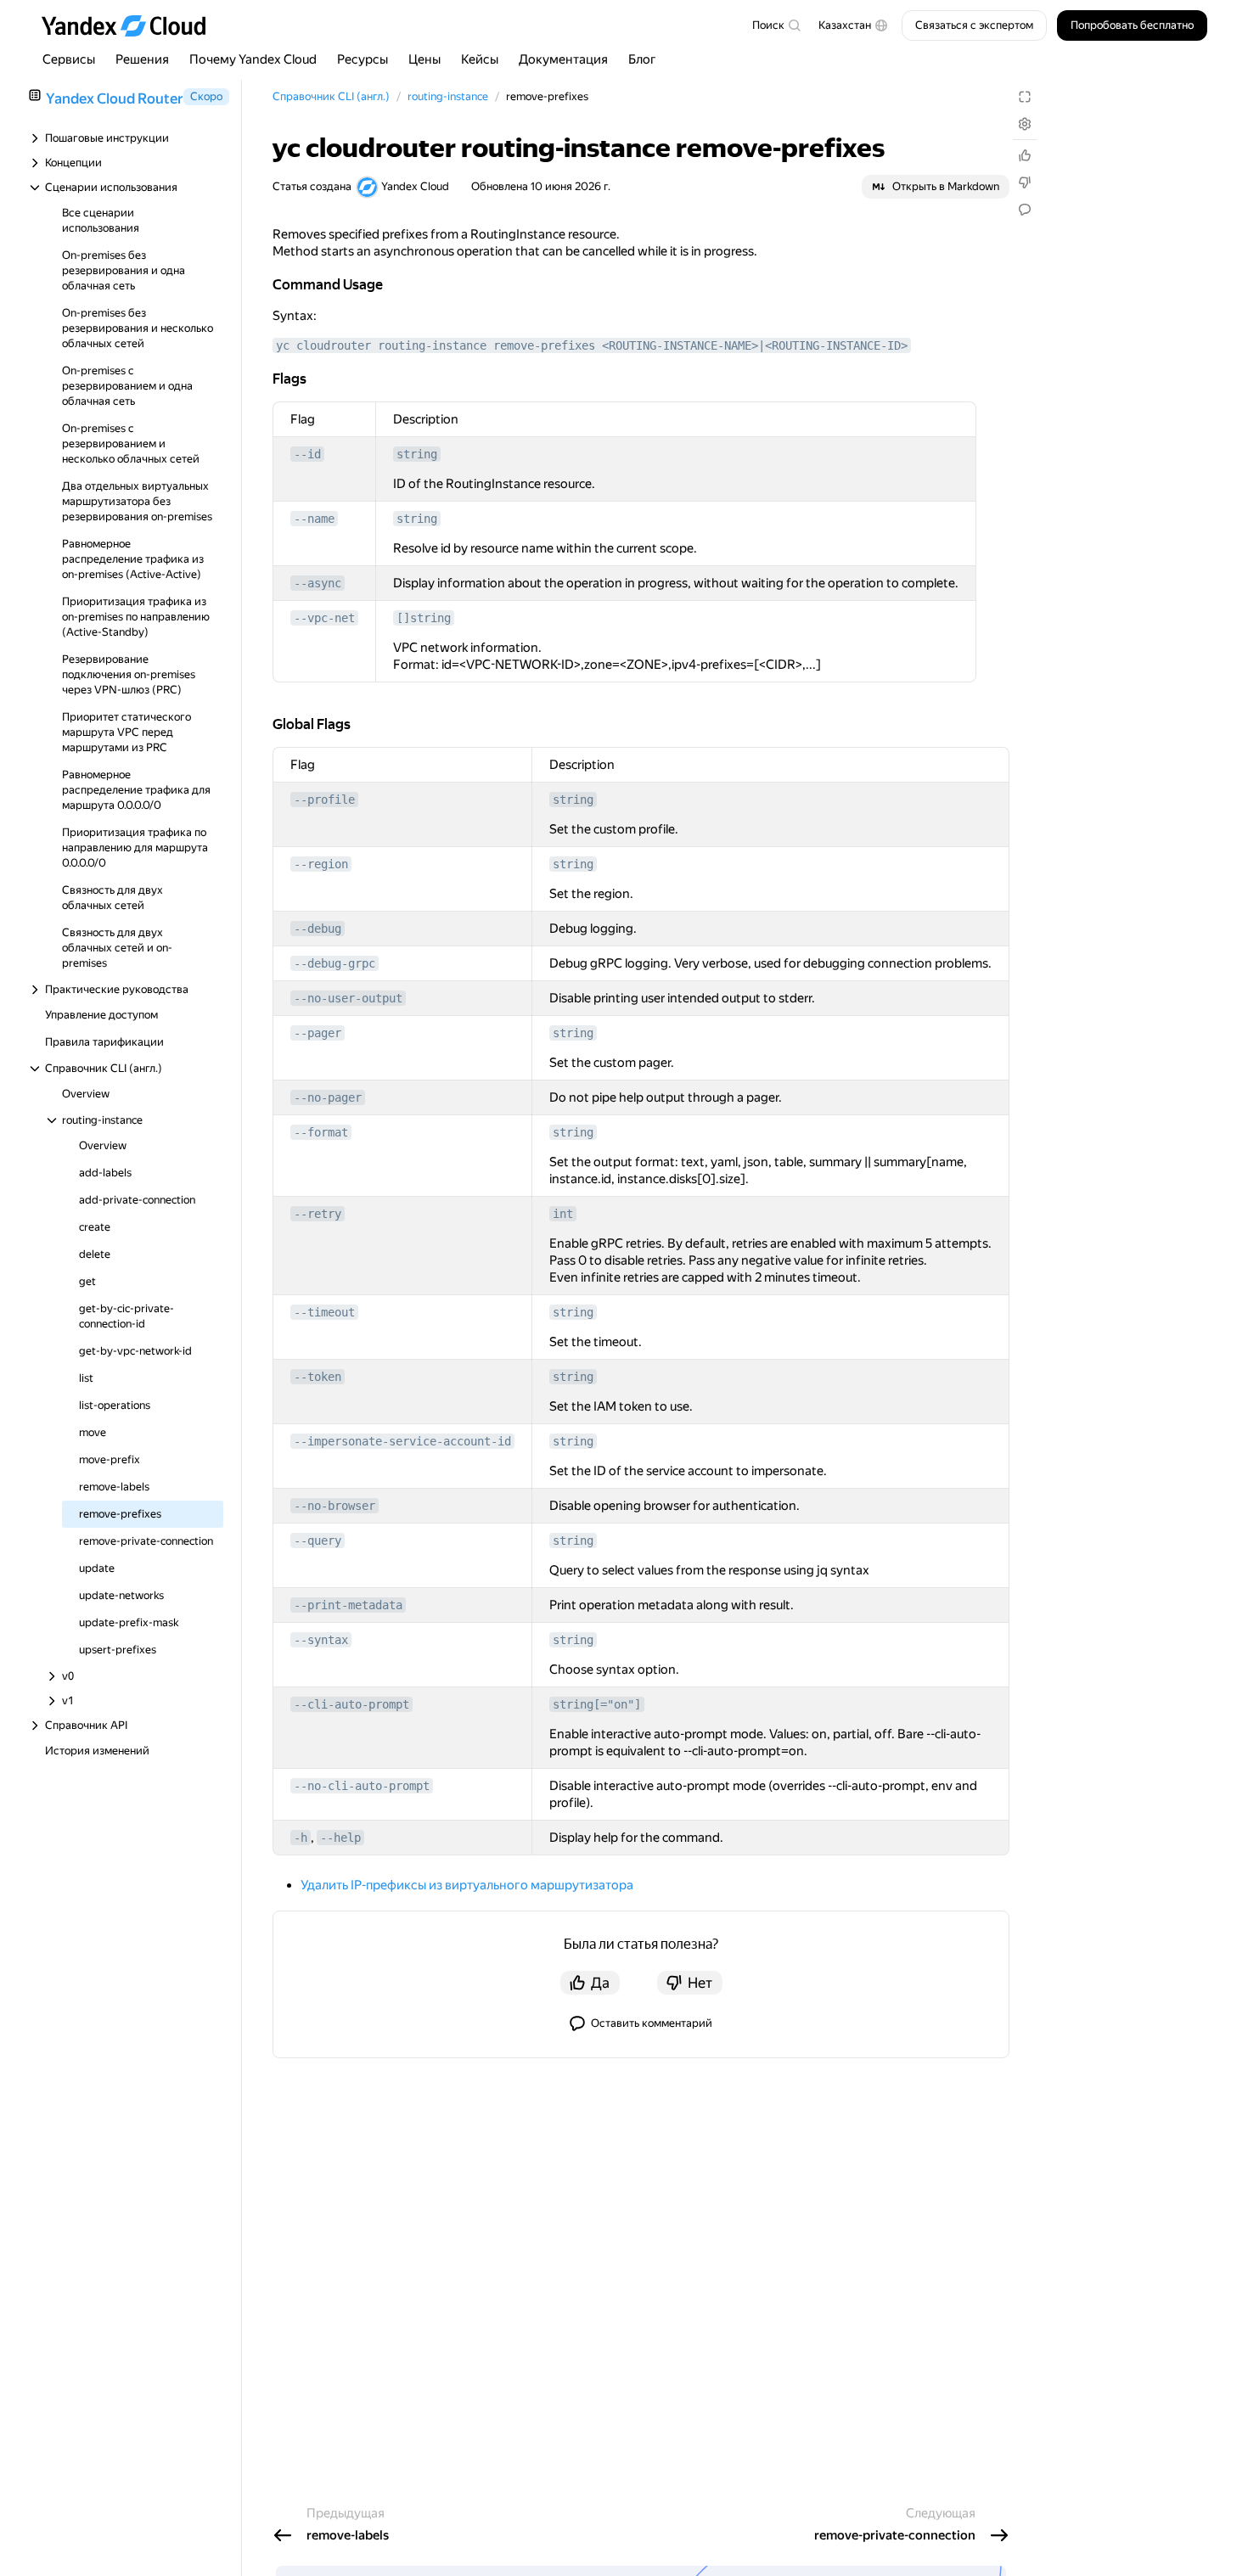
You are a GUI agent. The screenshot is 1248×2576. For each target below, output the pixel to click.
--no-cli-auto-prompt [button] (362, 1786)
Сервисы (69, 59)
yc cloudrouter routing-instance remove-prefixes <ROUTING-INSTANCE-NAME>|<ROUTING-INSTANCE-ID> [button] (592, 345)
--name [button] (314, 519)
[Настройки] (1025, 124)
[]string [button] (424, 618)
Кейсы (480, 59)
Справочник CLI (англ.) (331, 96)
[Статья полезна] (1025, 155)
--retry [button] (318, 1214)
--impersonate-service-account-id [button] (402, 1441)
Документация (563, 59)
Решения (142, 59)
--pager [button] (318, 1033)
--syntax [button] (321, 1640)
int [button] (563, 1214)
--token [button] (318, 1377)
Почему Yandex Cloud (253, 59)
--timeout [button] (324, 1312)
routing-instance (448, 96)
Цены (424, 59)
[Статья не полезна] (1025, 182)
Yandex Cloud (415, 186)
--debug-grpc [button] (334, 963)
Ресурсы (363, 59)
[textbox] (776, 25)
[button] (853, 25)
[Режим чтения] (1025, 97)
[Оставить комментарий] (1025, 210)
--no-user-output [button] (348, 998)
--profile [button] (324, 800)
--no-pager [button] (328, 1097)
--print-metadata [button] (348, 1605)
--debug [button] (318, 929)
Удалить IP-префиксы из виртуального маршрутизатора (467, 1885)
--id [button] (307, 454)
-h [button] (301, 1838)
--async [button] (318, 583)
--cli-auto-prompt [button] (351, 1704)
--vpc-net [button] (324, 618)
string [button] (417, 454)
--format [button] (321, 1132)
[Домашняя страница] (132, 25)
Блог (642, 59)
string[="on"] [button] (597, 1704)
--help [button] (340, 1838)
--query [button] (318, 1541)
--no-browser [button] (334, 1506)
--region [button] (321, 864)
